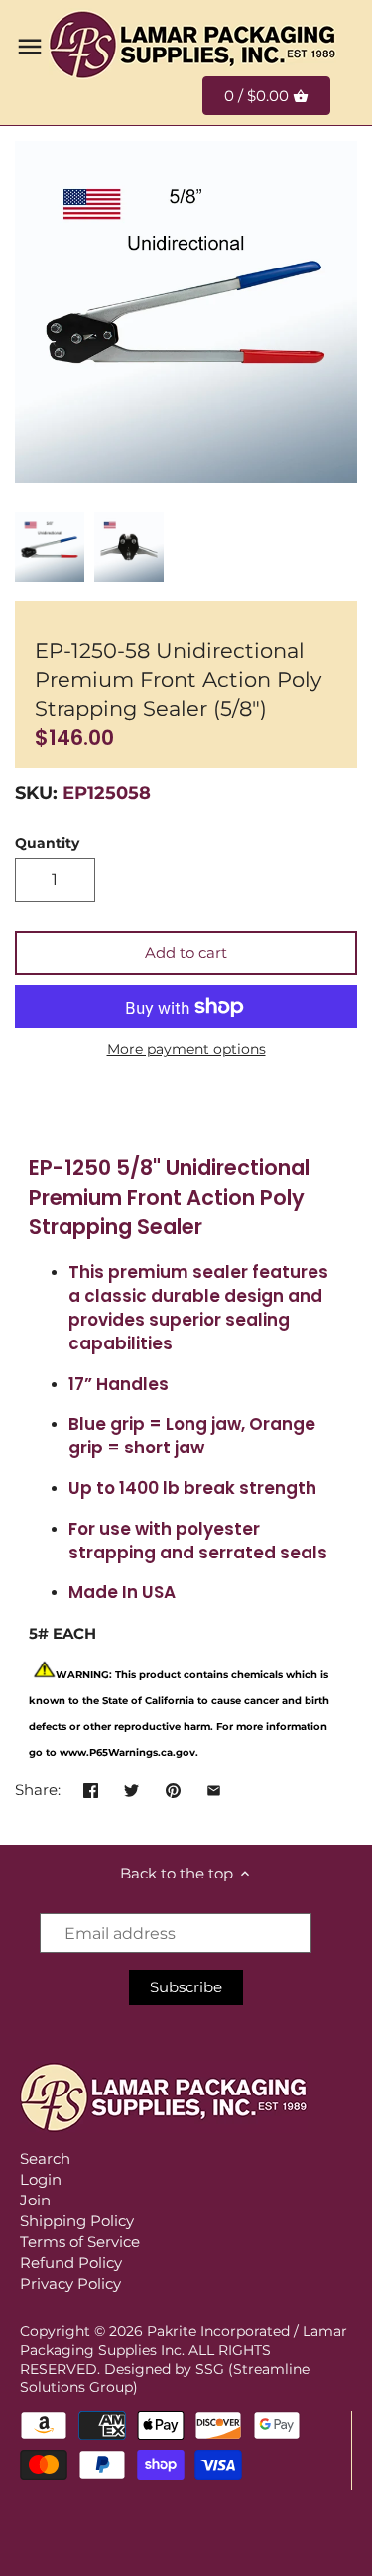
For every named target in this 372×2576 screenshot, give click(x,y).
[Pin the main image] (173, 1788)
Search (45, 2158)
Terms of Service (80, 2242)
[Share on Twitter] (131, 1788)
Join (35, 2200)
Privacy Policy (70, 2283)
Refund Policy (71, 2262)
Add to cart (186, 953)
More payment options (186, 1050)
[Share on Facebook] (91, 1788)
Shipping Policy (77, 2221)
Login (41, 2179)
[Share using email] (214, 1788)
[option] (50, 547)
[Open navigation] (30, 47)
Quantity (47, 843)
